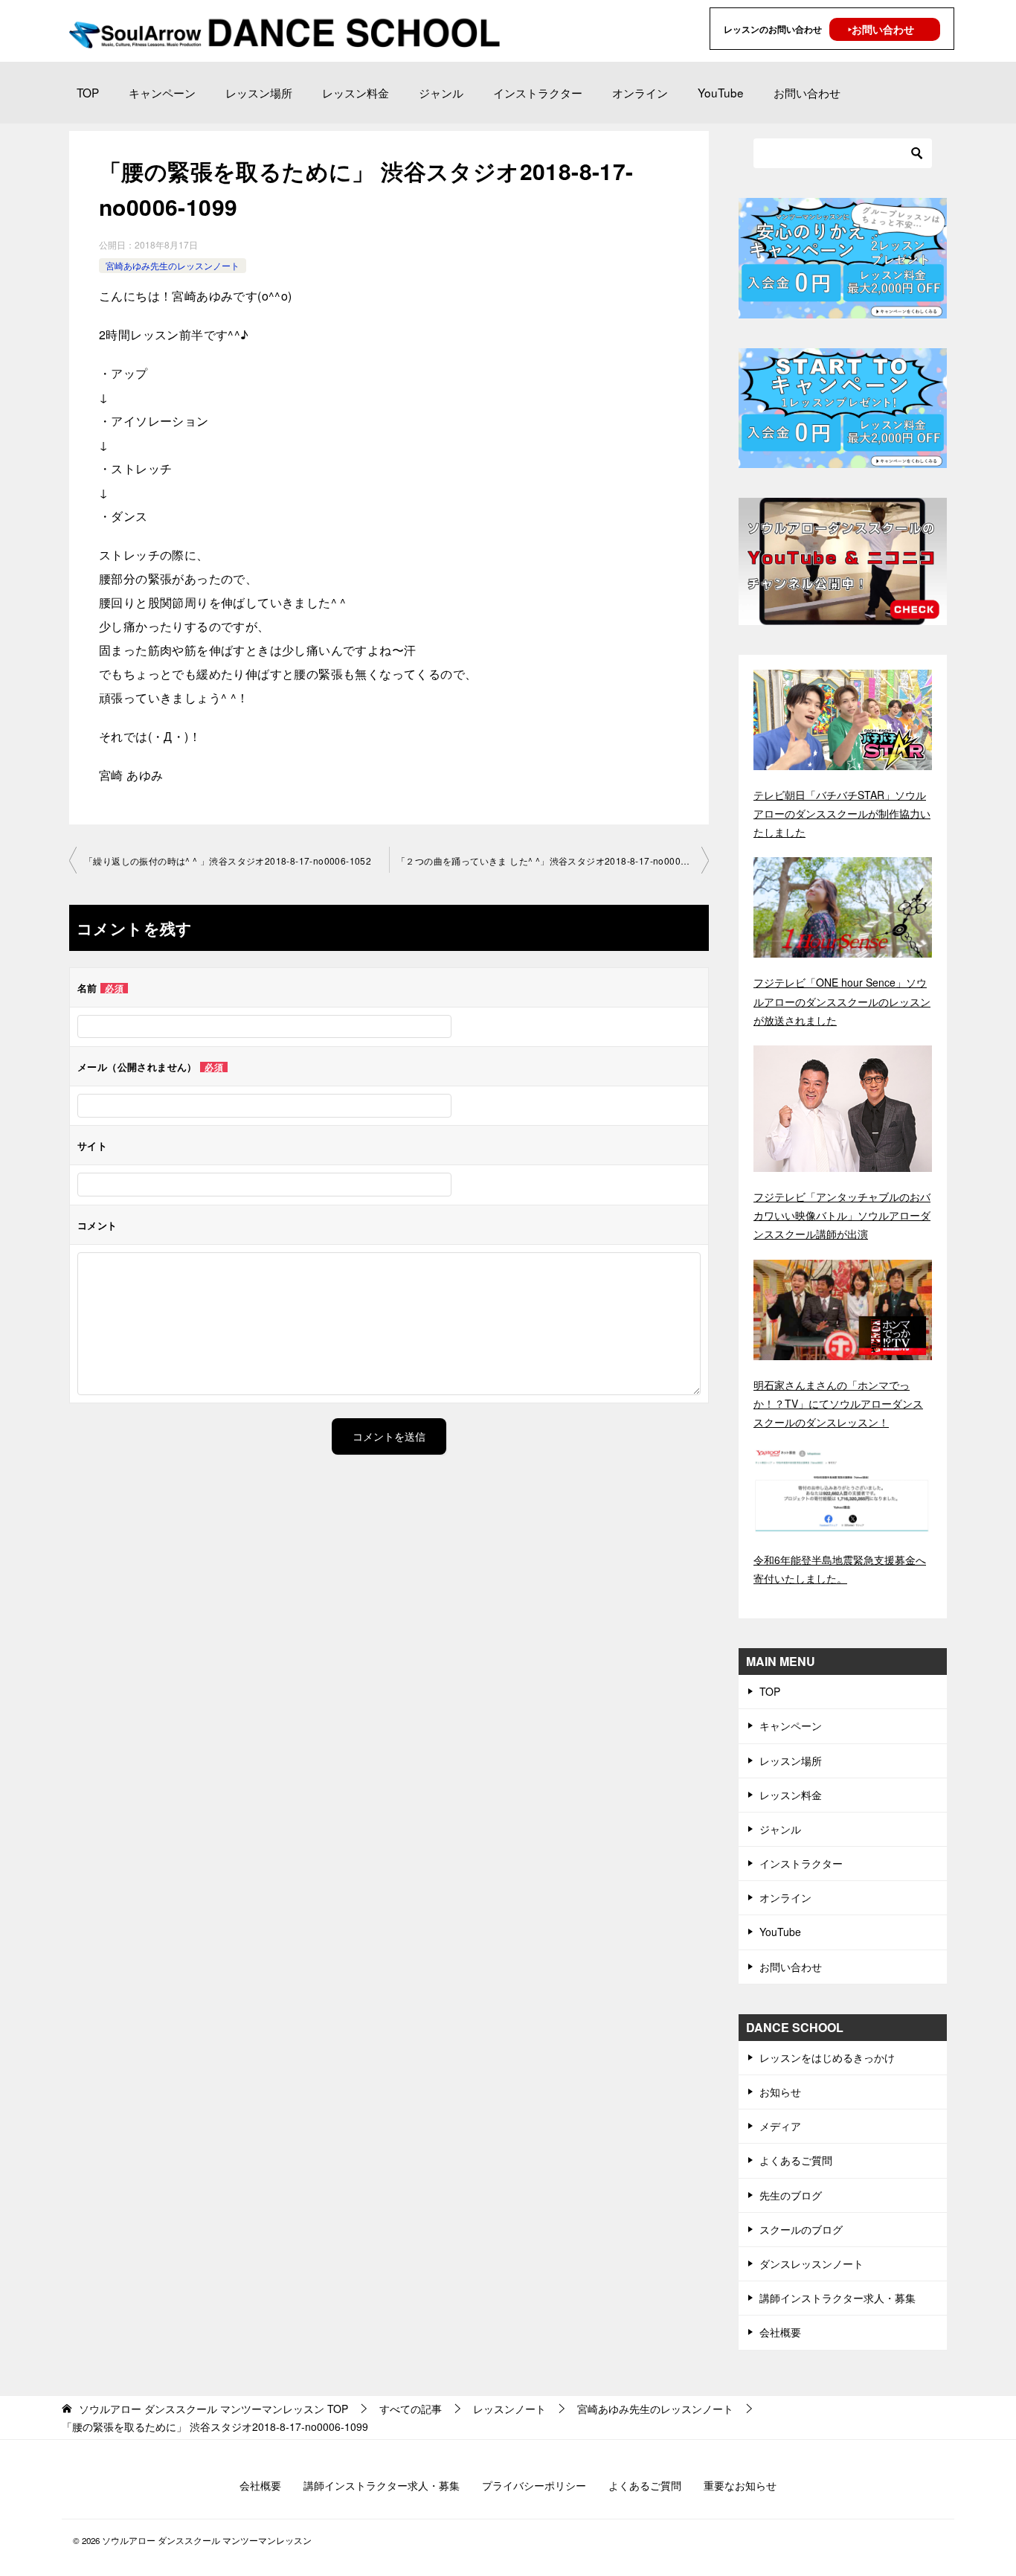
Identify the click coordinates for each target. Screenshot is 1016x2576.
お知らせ (780, 2092)
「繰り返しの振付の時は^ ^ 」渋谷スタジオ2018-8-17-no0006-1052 (228, 861)
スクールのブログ (801, 2229)
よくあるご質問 (796, 2160)
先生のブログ (791, 2195)
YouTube (721, 92)
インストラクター (538, 92)
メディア (780, 2126)
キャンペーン (162, 92)
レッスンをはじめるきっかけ (827, 2057)
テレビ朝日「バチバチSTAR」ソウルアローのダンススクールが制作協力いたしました (842, 813)
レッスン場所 (259, 92)
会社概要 (780, 2332)
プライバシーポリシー (534, 2485)
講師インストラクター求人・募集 (837, 2298)
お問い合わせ (807, 92)
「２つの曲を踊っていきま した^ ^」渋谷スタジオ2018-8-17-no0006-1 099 (553, 861)
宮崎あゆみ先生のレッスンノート (173, 265)
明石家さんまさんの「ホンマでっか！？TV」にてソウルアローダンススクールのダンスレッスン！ (838, 1403)
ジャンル (441, 92)
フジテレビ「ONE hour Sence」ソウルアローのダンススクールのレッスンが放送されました (842, 1001)
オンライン (640, 92)
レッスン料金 (356, 92)
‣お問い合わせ (881, 29)
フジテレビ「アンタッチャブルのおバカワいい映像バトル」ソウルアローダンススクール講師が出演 (842, 1215)
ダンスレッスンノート (811, 2263)
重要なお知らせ (740, 2485)
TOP (88, 92)
